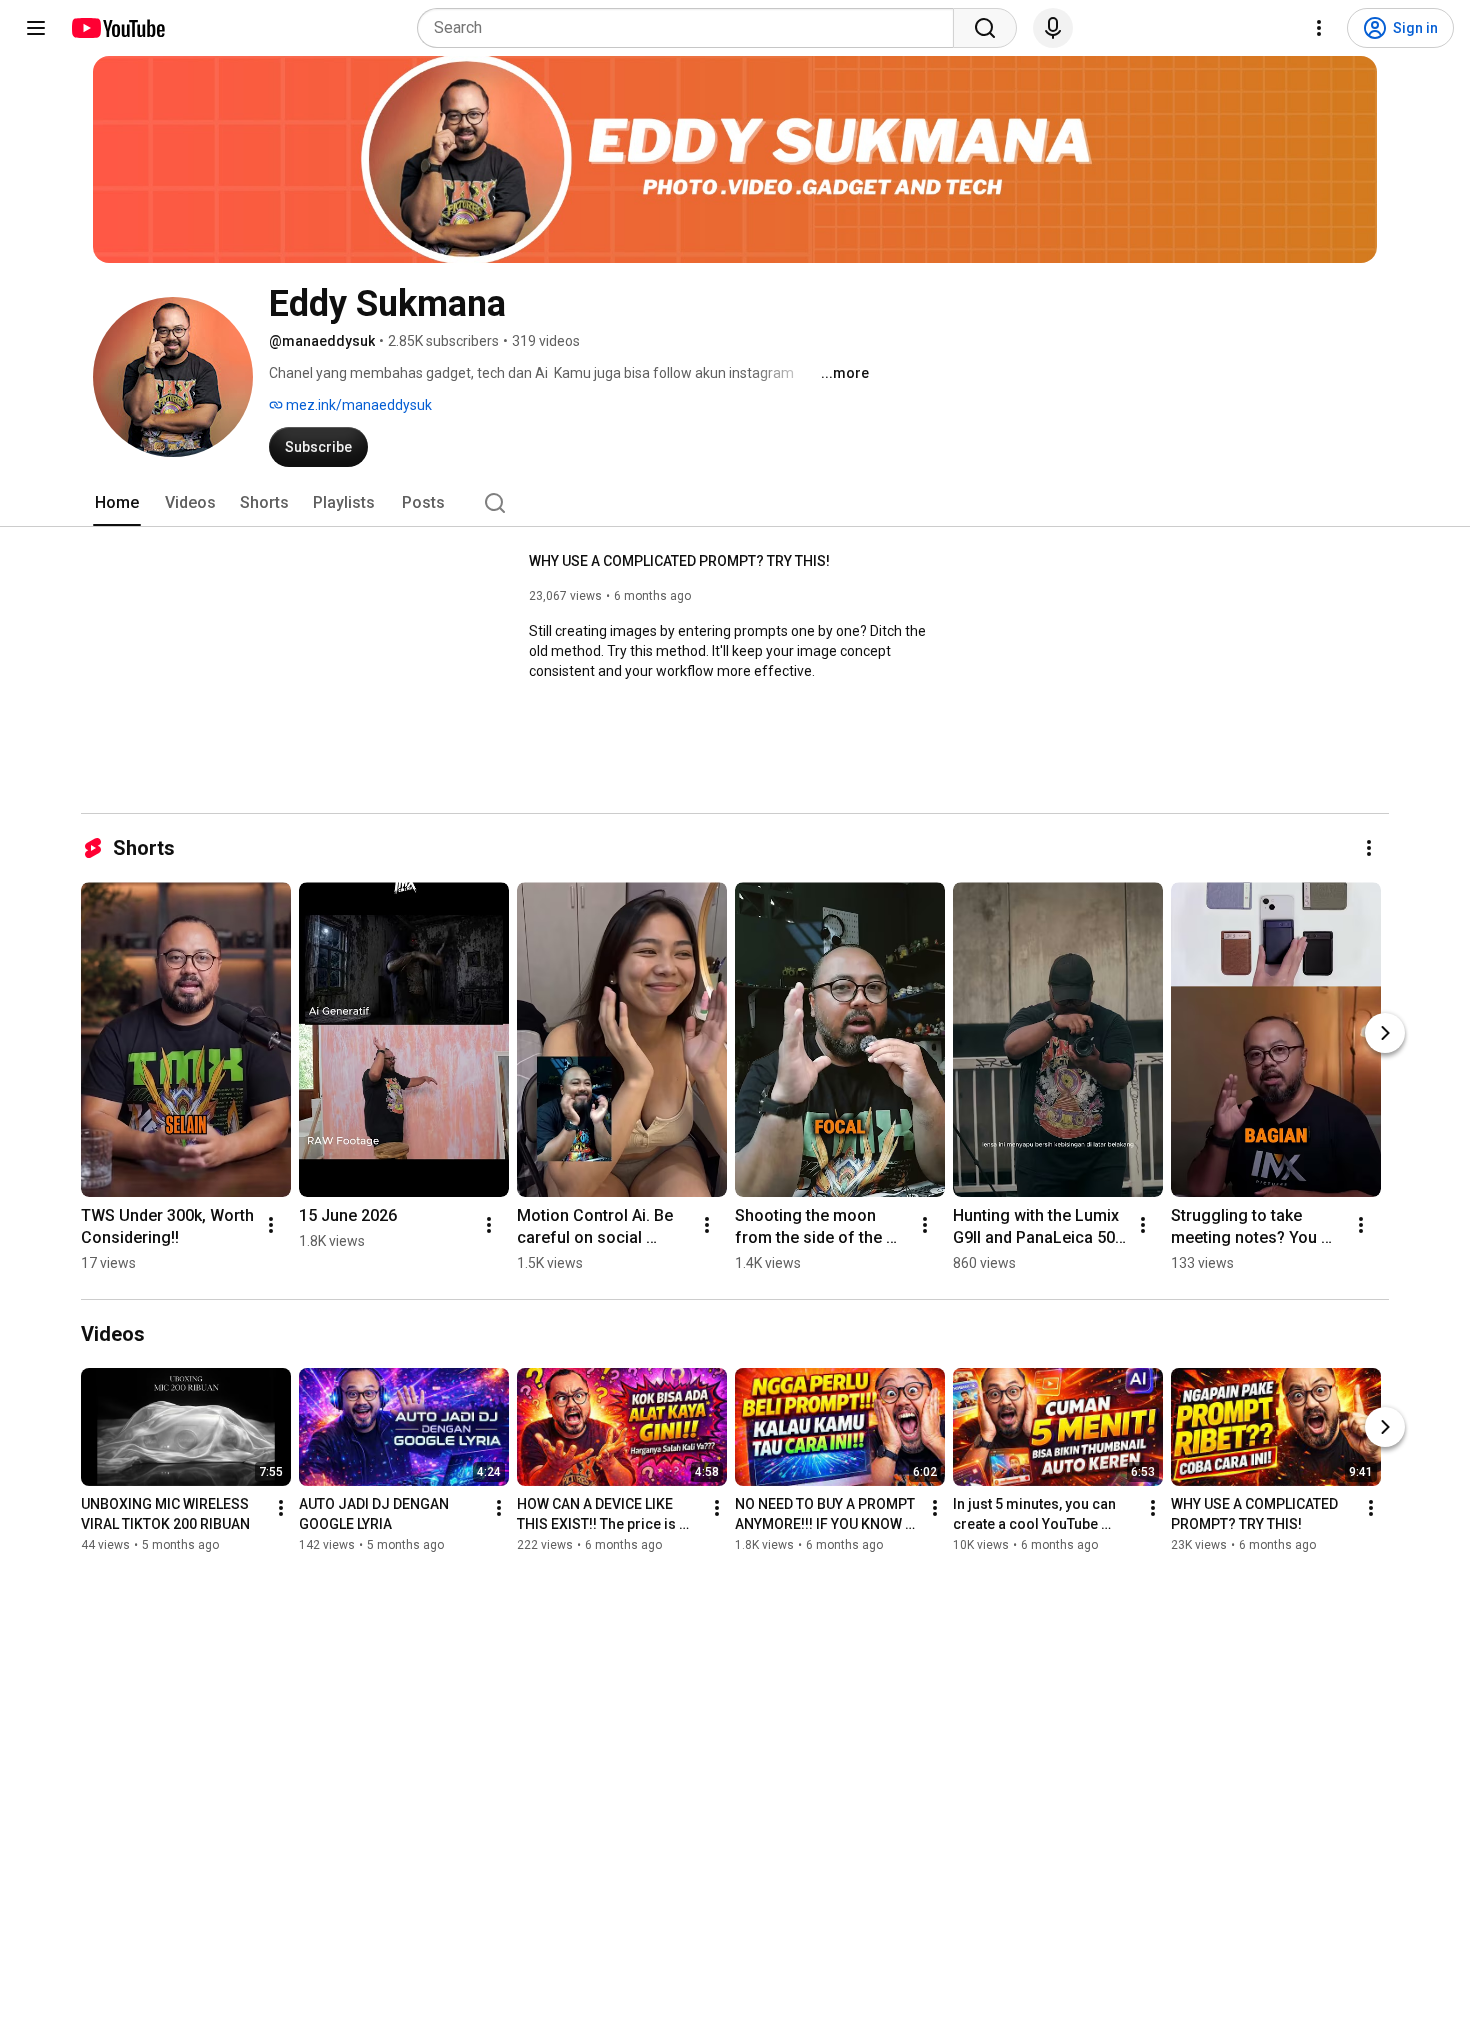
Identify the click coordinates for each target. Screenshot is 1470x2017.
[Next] (1385, 1033)
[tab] (117, 503)
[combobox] (691, 28)
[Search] (985, 28)
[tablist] (735, 503)
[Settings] (1319, 28)
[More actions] (1369, 848)
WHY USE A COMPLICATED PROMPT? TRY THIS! (679, 561)
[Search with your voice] (1053, 28)
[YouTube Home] (117, 28)
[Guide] (36, 28)
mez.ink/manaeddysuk (357, 405)
